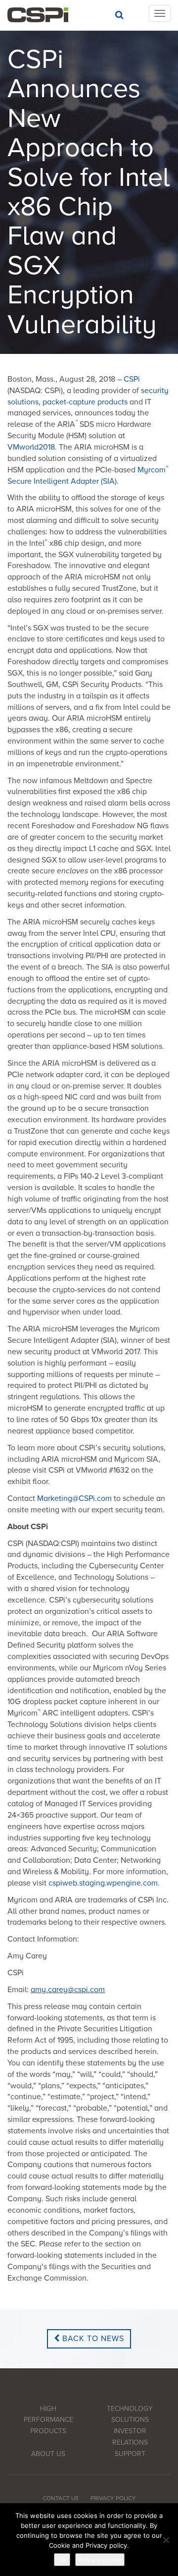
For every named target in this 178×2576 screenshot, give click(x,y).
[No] (166, 2540)
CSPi (132, 379)
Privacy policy (100, 2560)
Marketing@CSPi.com (74, 1498)
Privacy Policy (113, 2498)
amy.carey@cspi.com (68, 1990)
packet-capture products (85, 402)
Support (130, 2454)
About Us (48, 2454)
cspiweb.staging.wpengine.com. (104, 1883)
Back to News (92, 2339)
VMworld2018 (31, 447)
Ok (62, 2560)
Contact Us (61, 2498)
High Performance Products (48, 2420)
